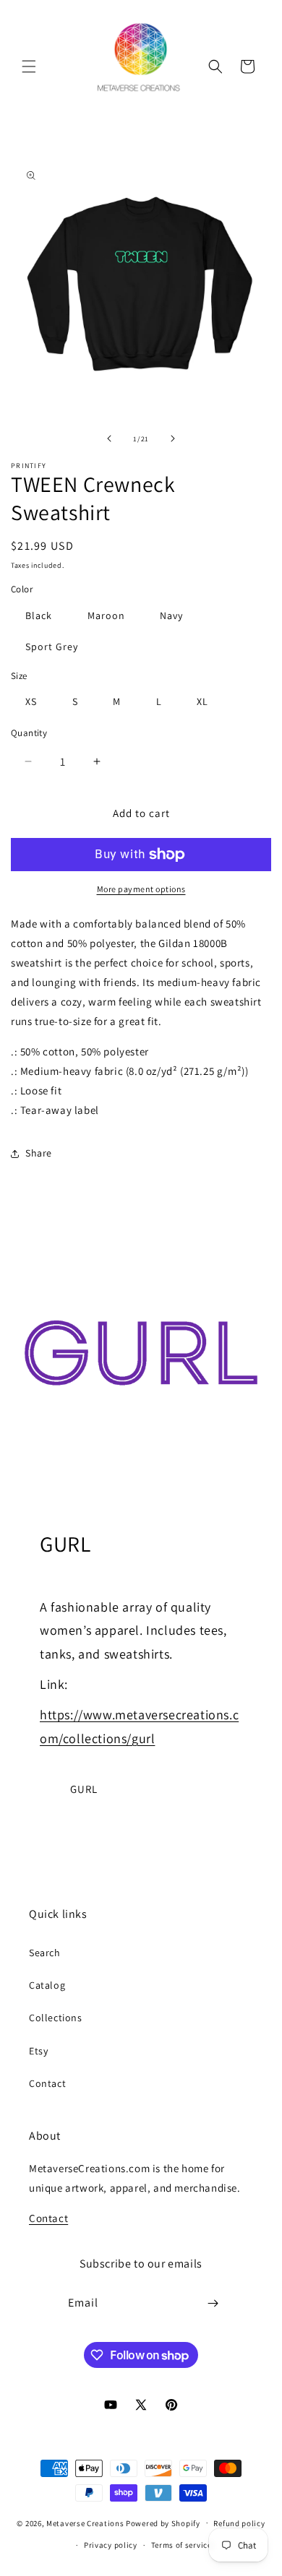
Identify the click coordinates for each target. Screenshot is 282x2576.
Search (45, 1953)
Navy (171, 615)
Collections (56, 2018)
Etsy (38, 2051)
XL (202, 701)
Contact (47, 2083)
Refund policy (239, 2523)
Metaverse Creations (85, 2523)
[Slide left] (109, 438)
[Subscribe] (213, 2303)
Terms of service (181, 2545)
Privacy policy (111, 2545)
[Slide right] (173, 438)
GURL (84, 1789)
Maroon (106, 615)
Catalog (47, 1985)
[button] (29, 66)
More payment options (141, 889)
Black (39, 615)
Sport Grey (52, 647)
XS (31, 701)
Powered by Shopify (163, 2523)
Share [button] (39, 1153)
